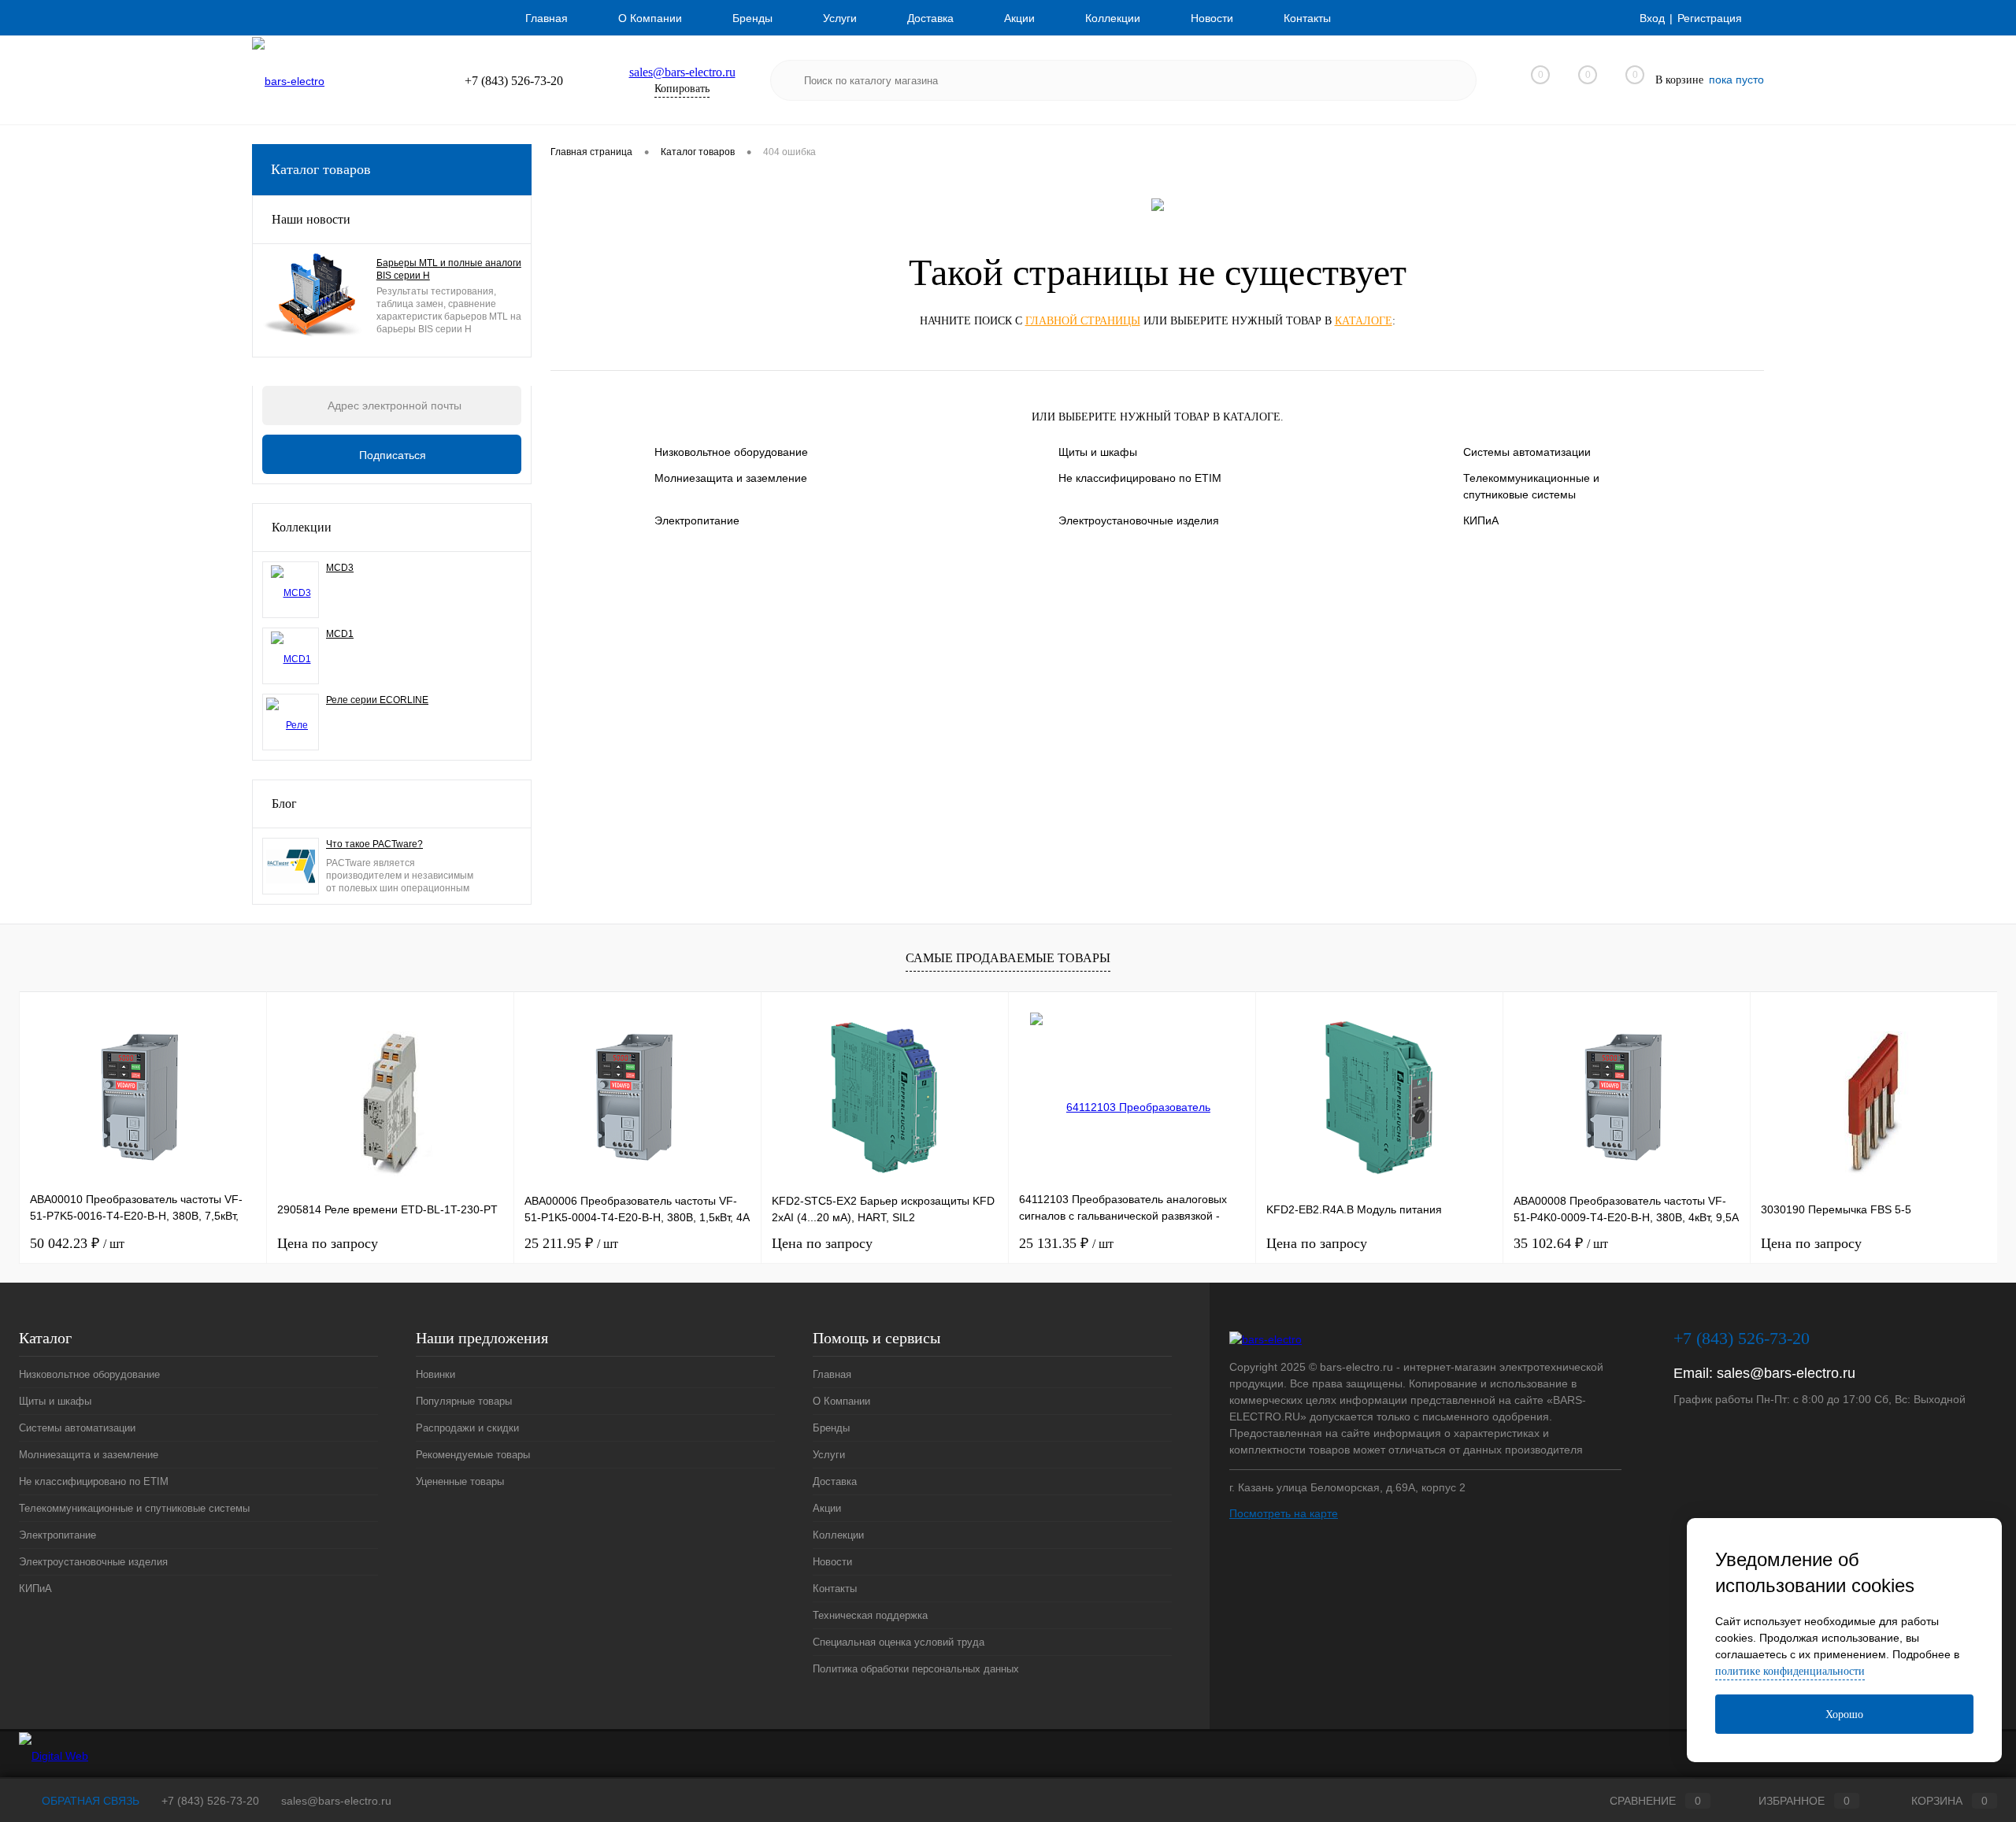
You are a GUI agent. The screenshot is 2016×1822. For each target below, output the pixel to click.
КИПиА (1481, 520)
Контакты (1307, 18)
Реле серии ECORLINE (377, 700)
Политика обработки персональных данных (916, 1669)
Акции (1019, 18)
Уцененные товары (460, 1481)
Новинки (435, 1374)
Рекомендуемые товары (473, 1455)
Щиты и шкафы (1098, 452)
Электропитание (697, 520)
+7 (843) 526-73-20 (210, 1801)
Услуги (840, 18)
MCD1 (340, 634)
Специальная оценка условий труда (899, 1642)
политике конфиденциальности (1790, 1671)
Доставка (930, 18)
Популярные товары (464, 1401)
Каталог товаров (321, 169)
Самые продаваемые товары (1008, 958)
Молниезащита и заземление (731, 478)
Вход (1652, 18)
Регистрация (1710, 18)
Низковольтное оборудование (731, 452)
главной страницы (1083, 321)
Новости (1212, 18)
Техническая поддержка (870, 1615)
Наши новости (311, 219)
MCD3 (340, 568)
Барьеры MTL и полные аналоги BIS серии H (449, 269)
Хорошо (1844, 1715)
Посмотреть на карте (1284, 1513)
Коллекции (1113, 18)
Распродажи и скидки (467, 1428)
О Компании (650, 18)
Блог (284, 804)
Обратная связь (89, 1801)
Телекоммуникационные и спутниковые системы (1531, 486)
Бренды (752, 18)
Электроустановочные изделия (1139, 520)
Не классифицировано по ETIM (1140, 478)
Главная (547, 18)
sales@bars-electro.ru (682, 72)
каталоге (1364, 321)
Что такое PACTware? (374, 844)
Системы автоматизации (1527, 452)
